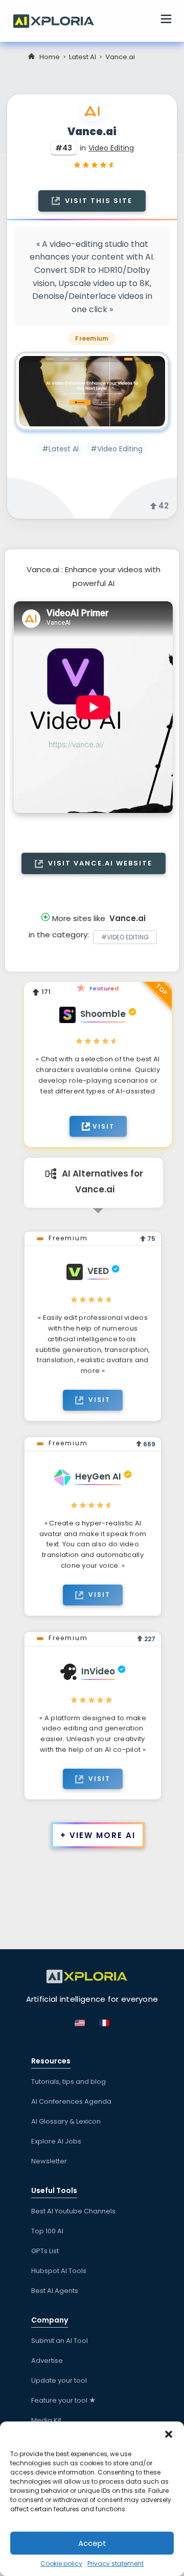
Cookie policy (61, 2564)
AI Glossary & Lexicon (66, 2121)
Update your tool (59, 2380)
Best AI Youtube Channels (73, 2211)
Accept (92, 2543)
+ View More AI (98, 1835)
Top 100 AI (47, 2231)
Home (50, 57)
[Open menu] (166, 20)
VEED (98, 1271)
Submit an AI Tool (60, 2341)
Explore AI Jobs (56, 2141)
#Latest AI (60, 449)
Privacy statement (116, 2564)
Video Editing (111, 148)
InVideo (98, 1671)
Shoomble (103, 1014)
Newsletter (49, 2161)
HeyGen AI (98, 1476)
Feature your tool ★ (64, 2400)
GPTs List (45, 2251)
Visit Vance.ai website (99, 863)
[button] (169, 2434)
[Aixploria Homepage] (59, 20)
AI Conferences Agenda (71, 2101)
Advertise (47, 2361)
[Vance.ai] (92, 391)
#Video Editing (117, 449)
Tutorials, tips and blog (68, 2082)
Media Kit (46, 2420)
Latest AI (83, 57)
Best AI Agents (55, 2291)
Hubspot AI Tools (59, 2271)
